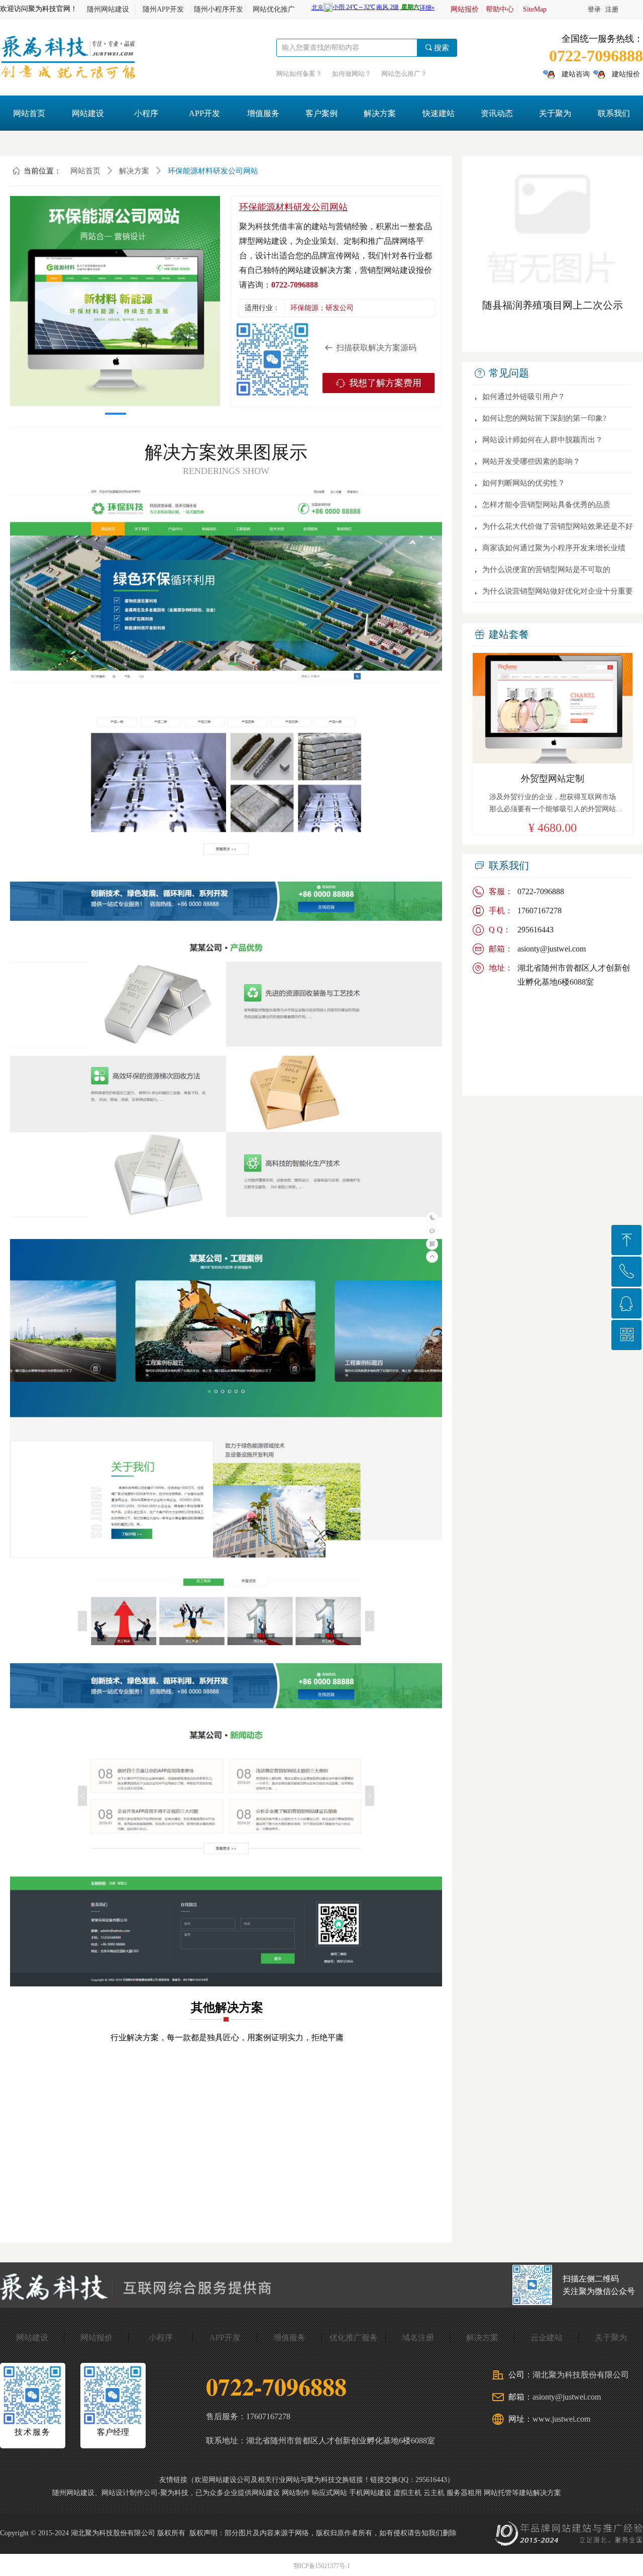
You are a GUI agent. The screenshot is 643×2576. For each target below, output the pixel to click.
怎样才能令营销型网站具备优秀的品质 (546, 505)
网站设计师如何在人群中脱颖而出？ (543, 440)
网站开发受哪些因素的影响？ (531, 461)
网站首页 (85, 171)
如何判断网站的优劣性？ (524, 483)
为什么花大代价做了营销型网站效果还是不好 (558, 526)
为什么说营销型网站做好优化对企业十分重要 (558, 591)
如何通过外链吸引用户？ (524, 397)
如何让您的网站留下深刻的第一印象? (544, 418)
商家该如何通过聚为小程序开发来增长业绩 (554, 548)
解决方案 (134, 171)
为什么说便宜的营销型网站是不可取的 (546, 569)
